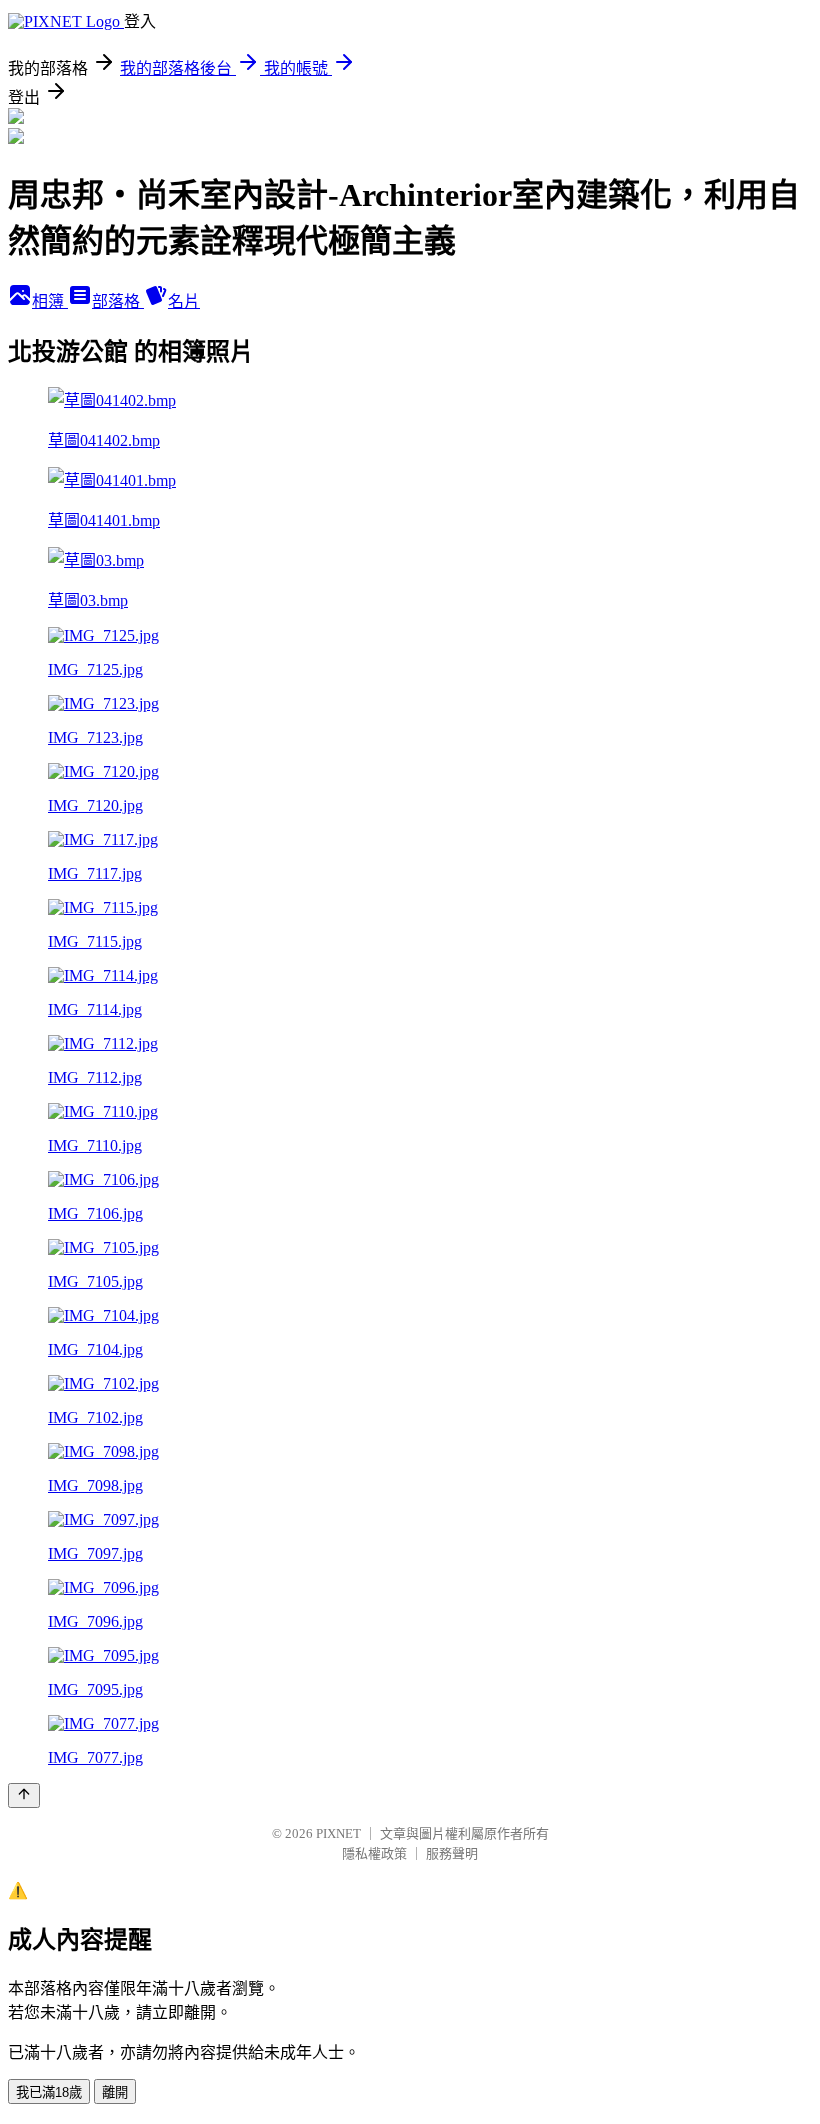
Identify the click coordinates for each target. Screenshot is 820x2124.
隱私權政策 (374, 1853)
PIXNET (338, 1833)
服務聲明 (452, 1853)
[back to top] (24, 1795)
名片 (184, 301)
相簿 (50, 301)
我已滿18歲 (49, 2092)
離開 (115, 2092)
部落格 (118, 301)
